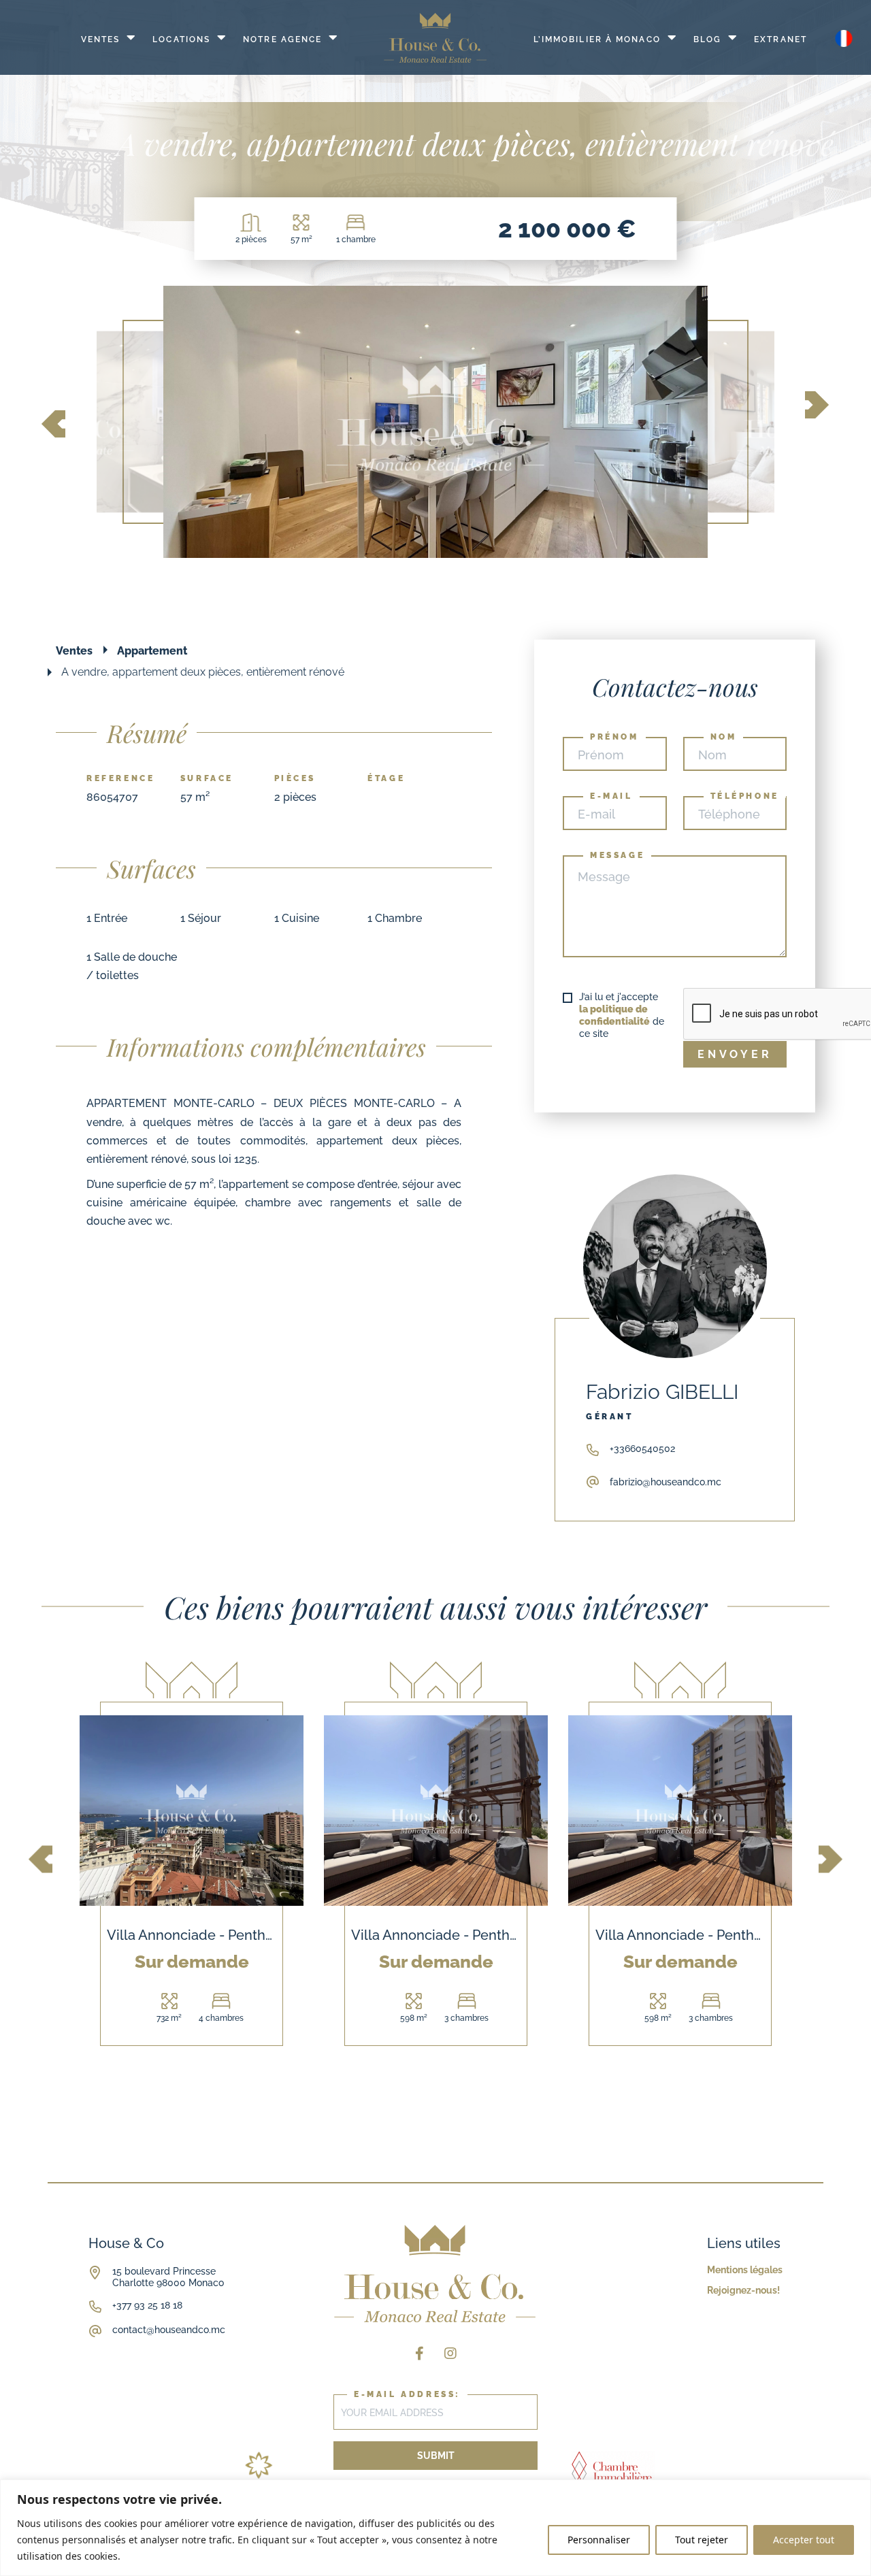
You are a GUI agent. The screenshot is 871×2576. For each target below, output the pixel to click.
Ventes (101, 39)
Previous (40, 1860)
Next (831, 1860)
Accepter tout (804, 2540)
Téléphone (745, 796)
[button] (53, 426)
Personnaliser (599, 2540)
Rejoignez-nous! (743, 2290)
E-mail (611, 796)
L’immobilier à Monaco (597, 39)
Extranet (780, 39)
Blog (707, 39)
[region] (435, 2528)
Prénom (614, 737)
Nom (724, 737)
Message (617, 855)
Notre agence (282, 39)
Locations (181, 39)
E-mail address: (407, 2394)
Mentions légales (745, 2270)
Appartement (152, 651)
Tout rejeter (702, 2540)
